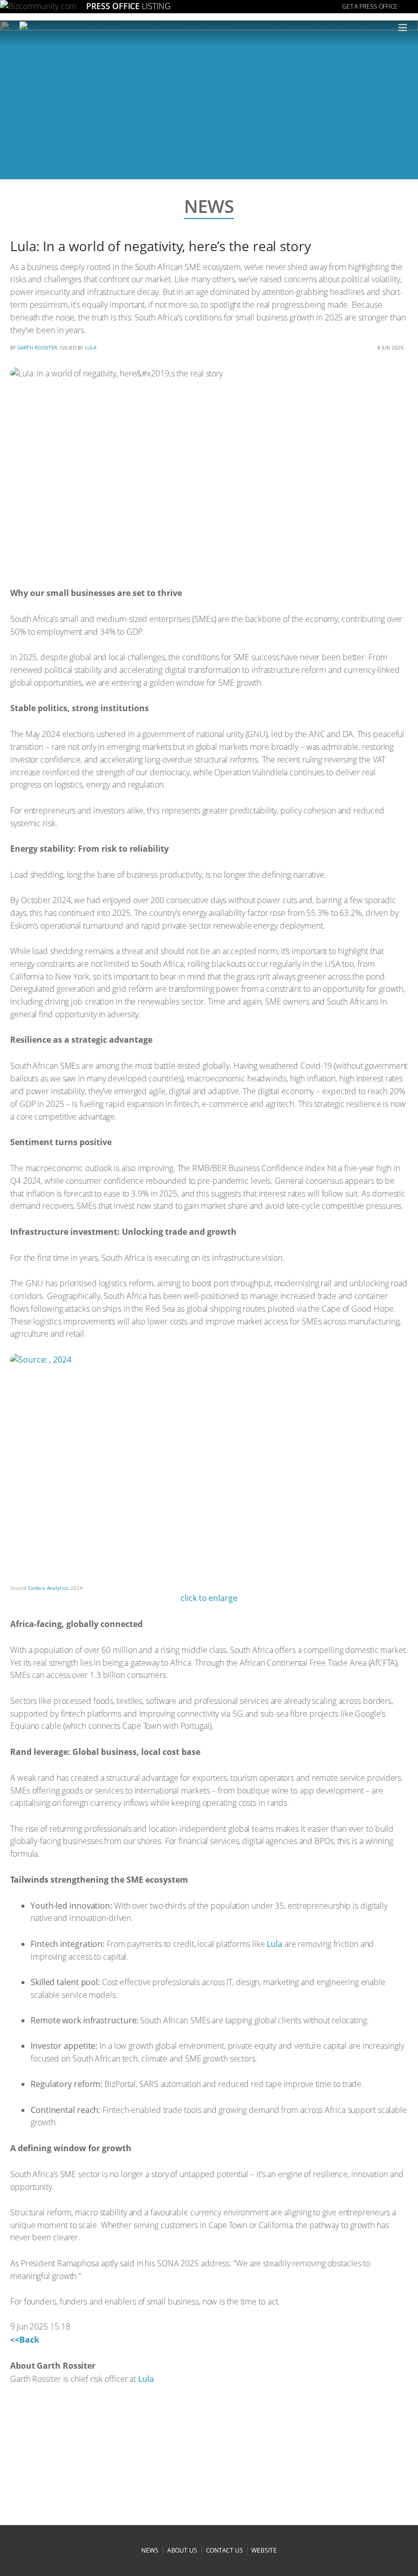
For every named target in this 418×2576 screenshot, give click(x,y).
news (150, 2550)
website (264, 2550)
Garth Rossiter (37, 347)
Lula (90, 347)
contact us (225, 2550)
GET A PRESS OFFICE (370, 6)
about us (182, 2550)
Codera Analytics (48, 1588)
